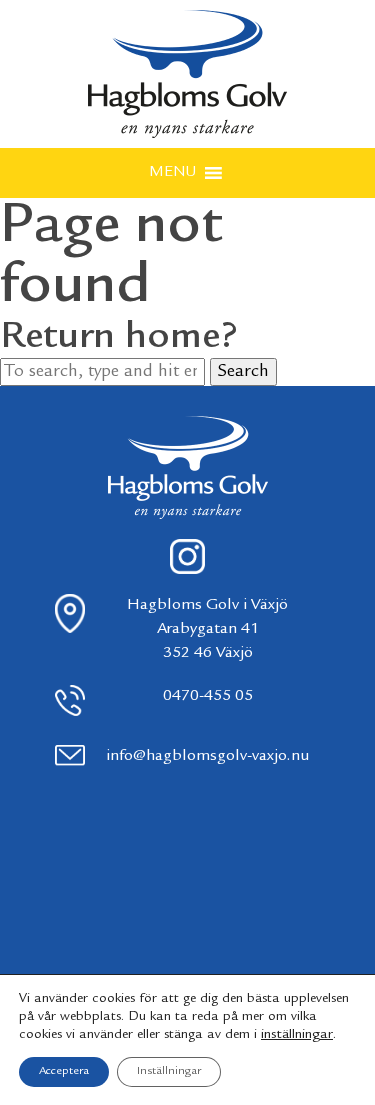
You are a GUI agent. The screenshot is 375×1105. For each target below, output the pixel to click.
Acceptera (64, 1071)
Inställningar (169, 1071)
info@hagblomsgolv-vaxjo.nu (208, 756)
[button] (172, 173)
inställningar (297, 1035)
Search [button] (243, 372)
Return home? (119, 338)
